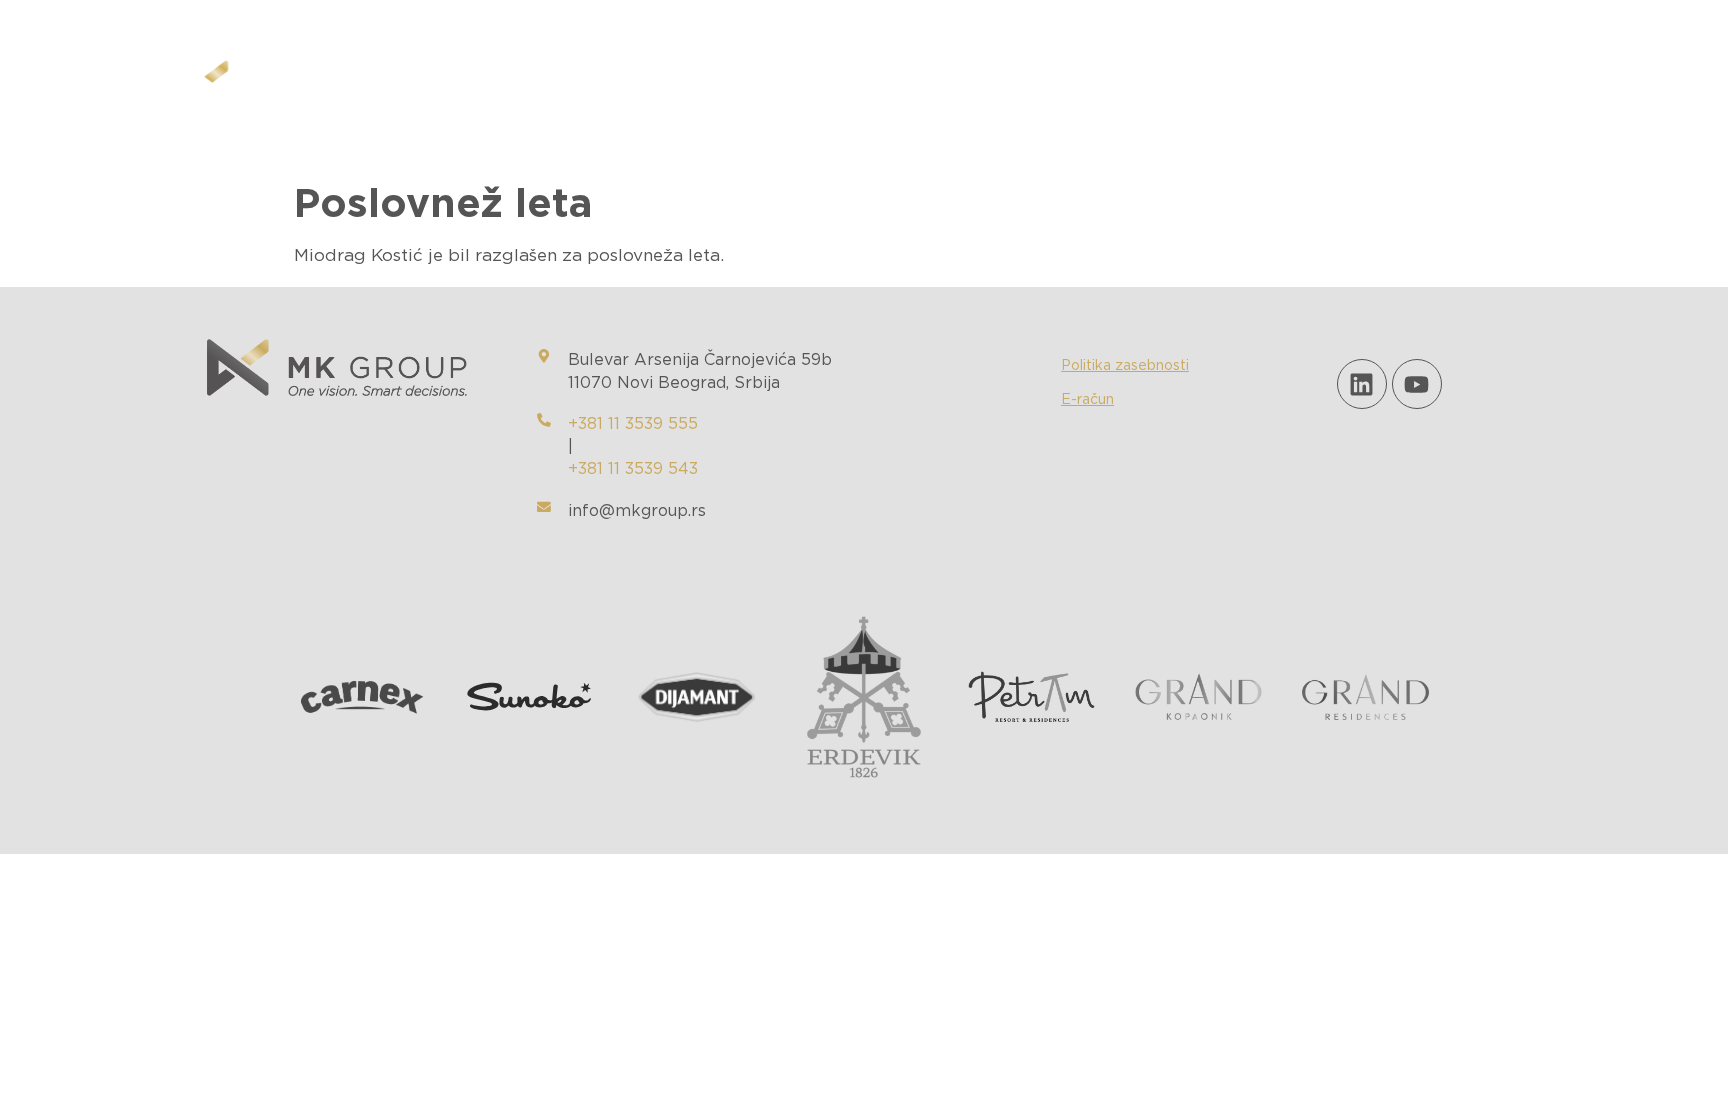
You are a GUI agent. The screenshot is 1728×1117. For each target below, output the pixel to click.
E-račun (1087, 400)
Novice (1002, 86)
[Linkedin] (1362, 384)
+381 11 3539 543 (633, 469)
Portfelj (822, 86)
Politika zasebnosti (1125, 366)
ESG (917, 86)
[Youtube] (1417, 384)
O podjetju (696, 86)
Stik (1088, 86)
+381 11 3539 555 (633, 424)
